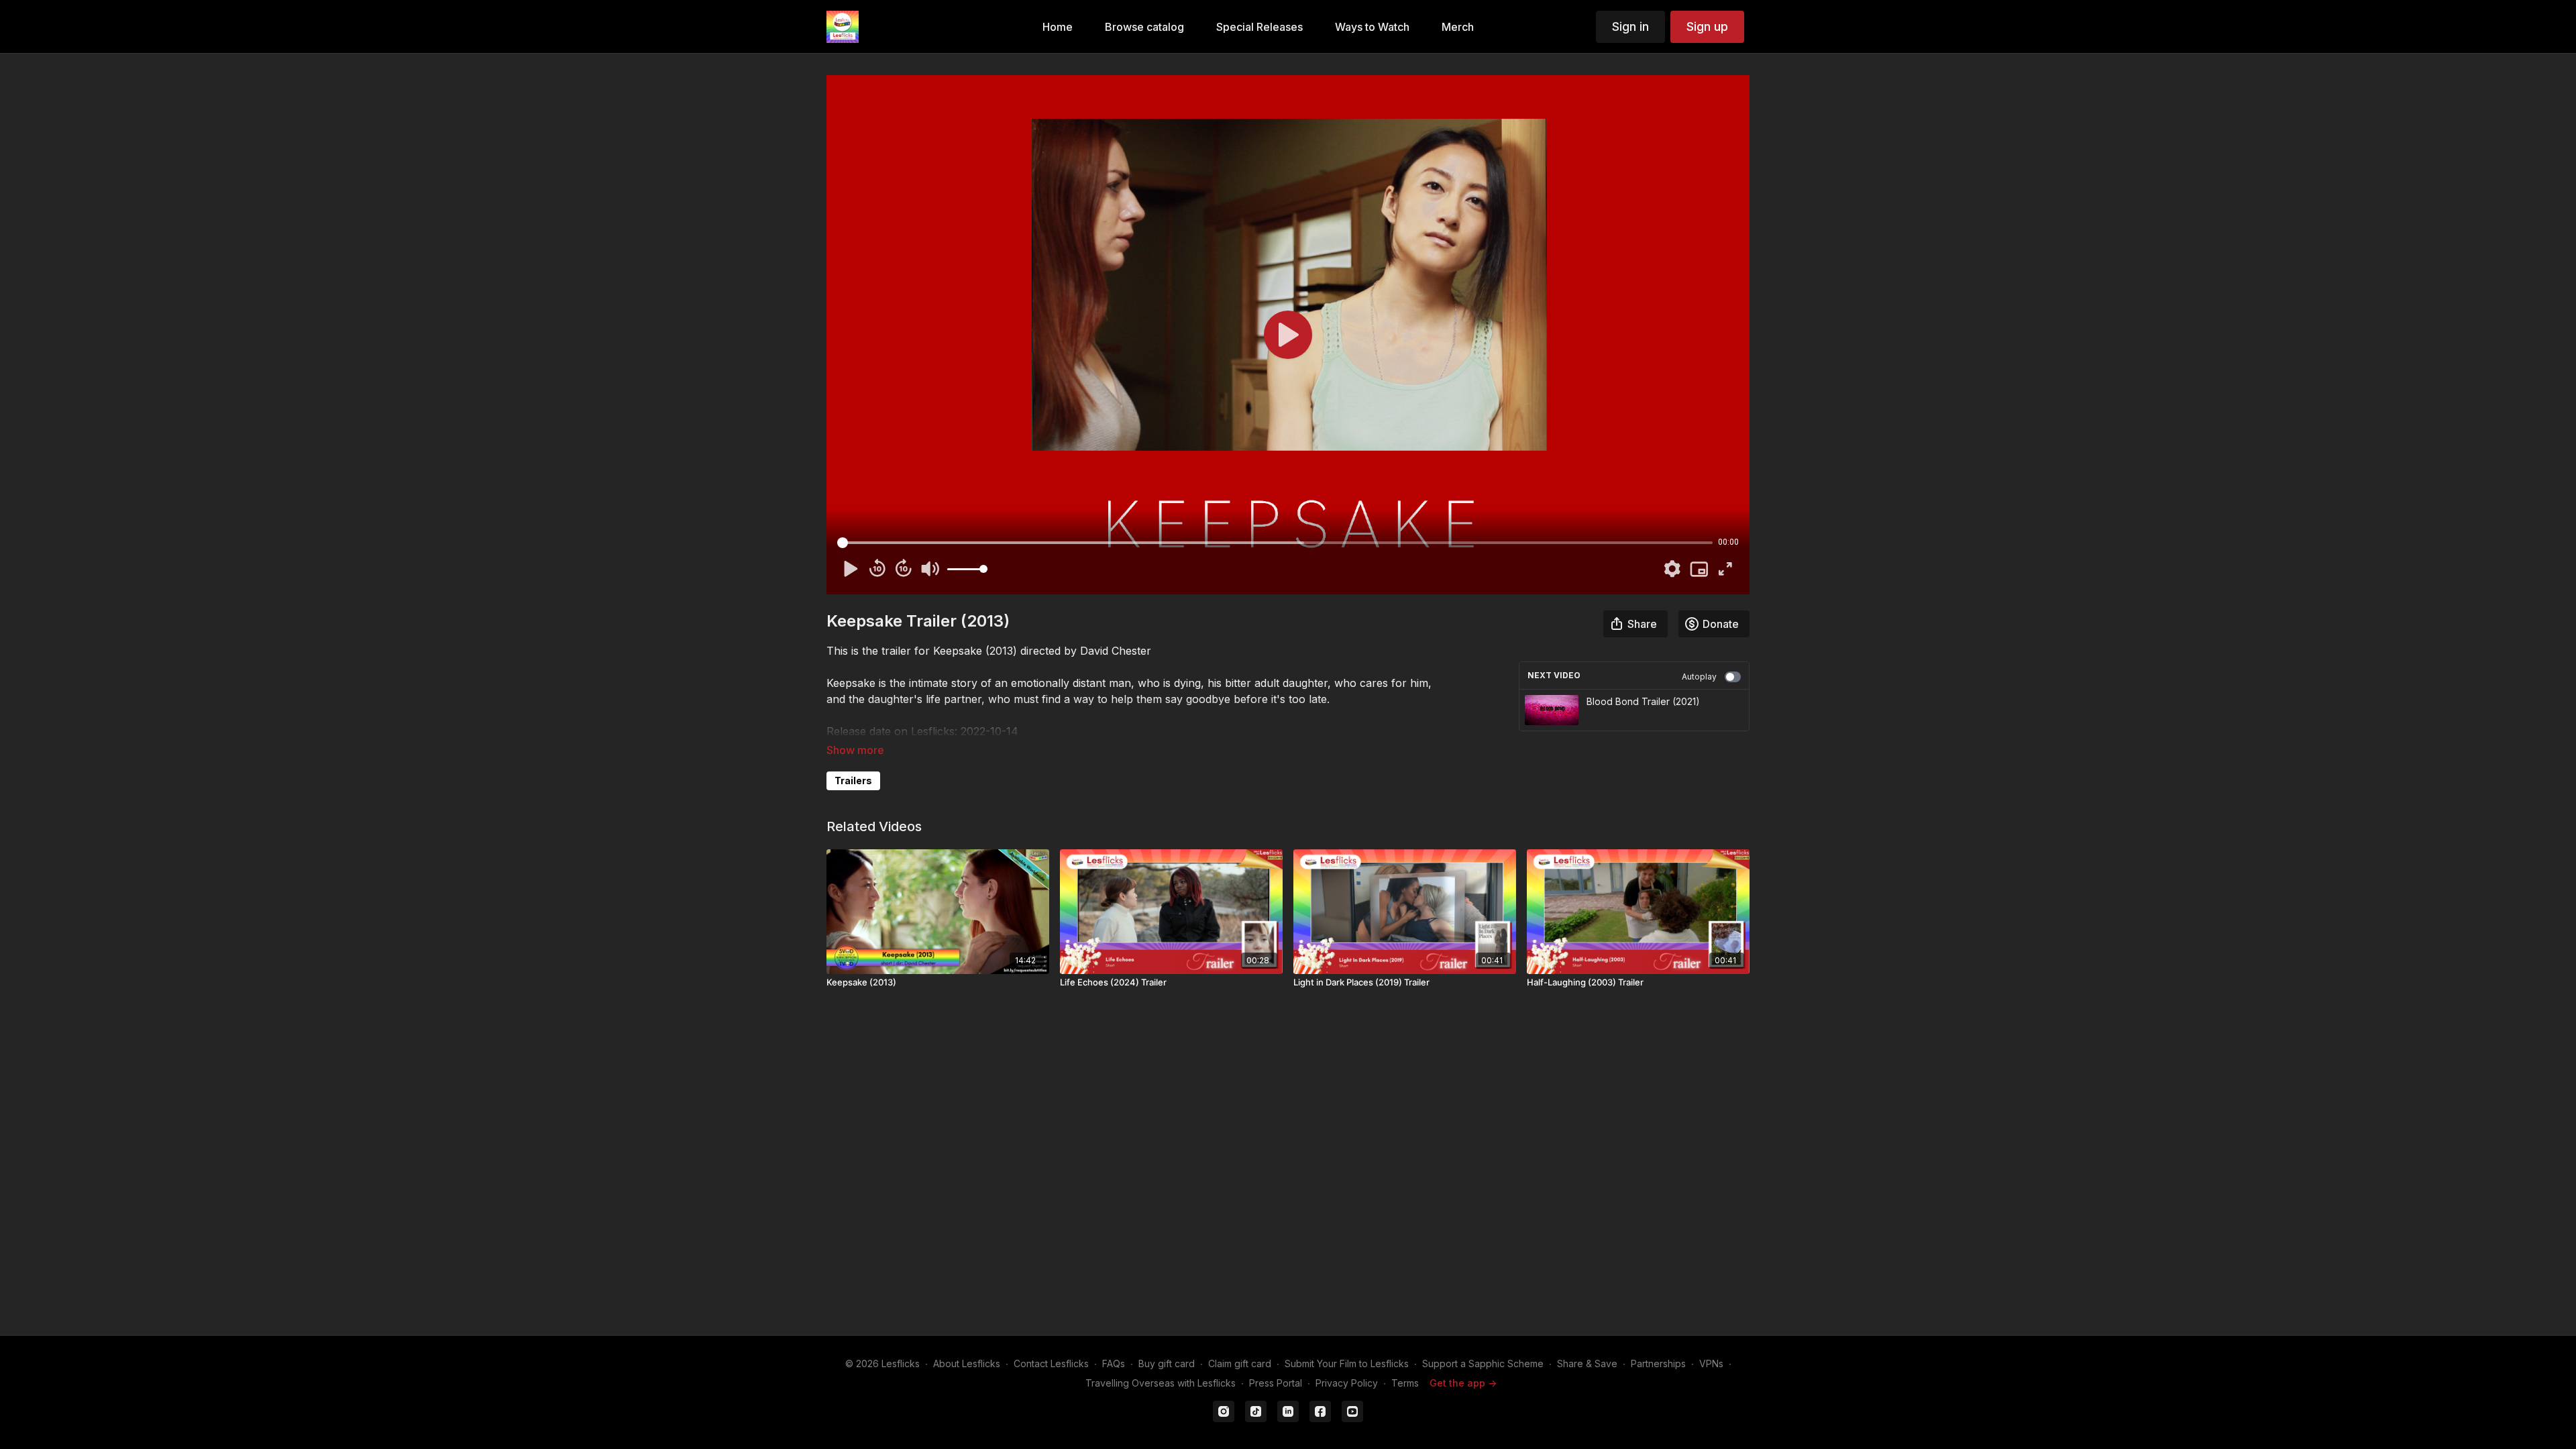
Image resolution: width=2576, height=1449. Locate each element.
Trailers (853, 781)
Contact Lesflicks (1051, 1363)
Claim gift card (1240, 1363)
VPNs (1711, 1363)
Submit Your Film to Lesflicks (1347, 1363)
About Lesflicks (967, 1363)
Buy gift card (1167, 1363)
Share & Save (1587, 1363)
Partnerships (1658, 1363)
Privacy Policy (1347, 1383)
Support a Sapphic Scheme (1483, 1363)
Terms (1405, 1383)
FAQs (1114, 1363)
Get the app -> (1463, 1383)
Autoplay (1699, 677)
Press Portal (1276, 1383)
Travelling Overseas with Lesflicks (1161, 1383)
